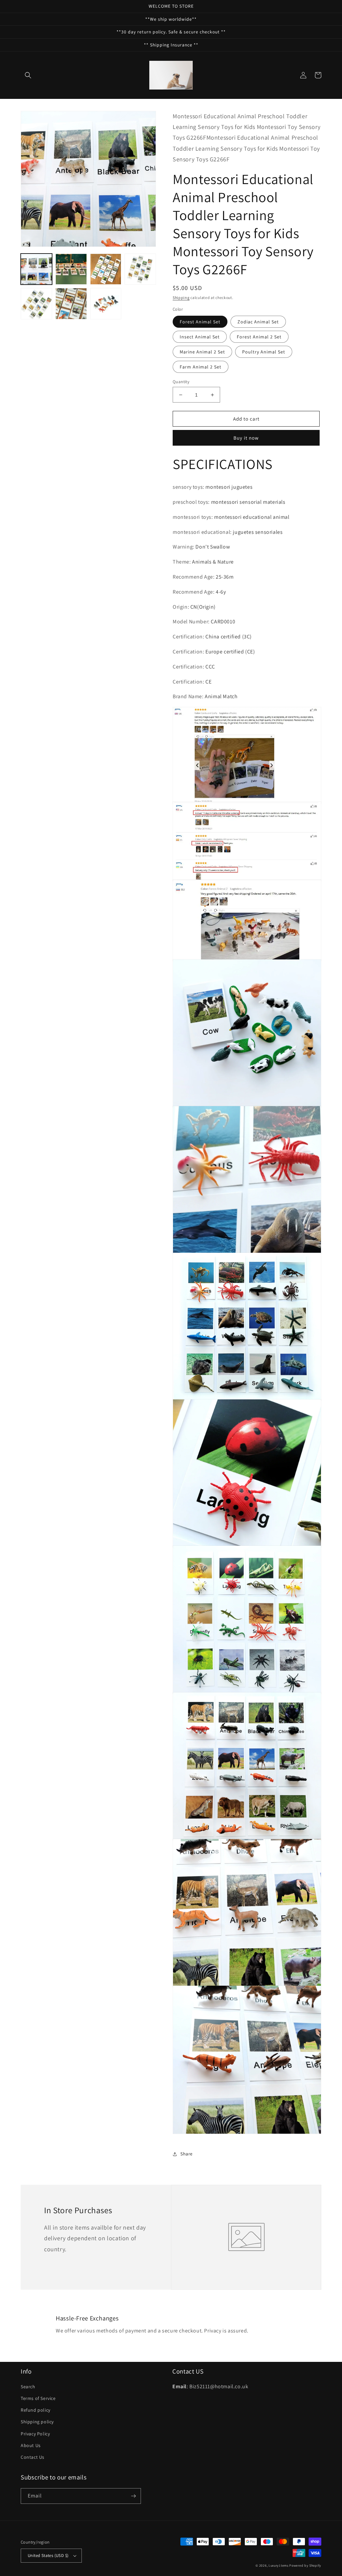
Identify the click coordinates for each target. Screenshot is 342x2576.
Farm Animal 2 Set (201, 367)
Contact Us (33, 2457)
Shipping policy (37, 2422)
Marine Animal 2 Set (202, 352)
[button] (28, 75)
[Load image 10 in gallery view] (106, 304)
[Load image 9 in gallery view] (71, 304)
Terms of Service (38, 2398)
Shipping (181, 297)
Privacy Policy (35, 2434)
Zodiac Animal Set (258, 322)
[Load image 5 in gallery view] (140, 269)
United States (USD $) (48, 2555)
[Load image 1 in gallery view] (36, 269)
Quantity (181, 382)
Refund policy (36, 2410)
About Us (31, 2445)
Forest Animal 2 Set (259, 337)
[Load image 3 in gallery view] (106, 269)
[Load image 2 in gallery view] (71, 269)
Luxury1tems (279, 2565)
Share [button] (187, 2154)
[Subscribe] (133, 2496)
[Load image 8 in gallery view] (36, 304)
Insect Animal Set (200, 337)
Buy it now (246, 438)
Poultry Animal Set (264, 352)
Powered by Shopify (305, 2565)
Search (28, 2387)
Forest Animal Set (200, 322)
